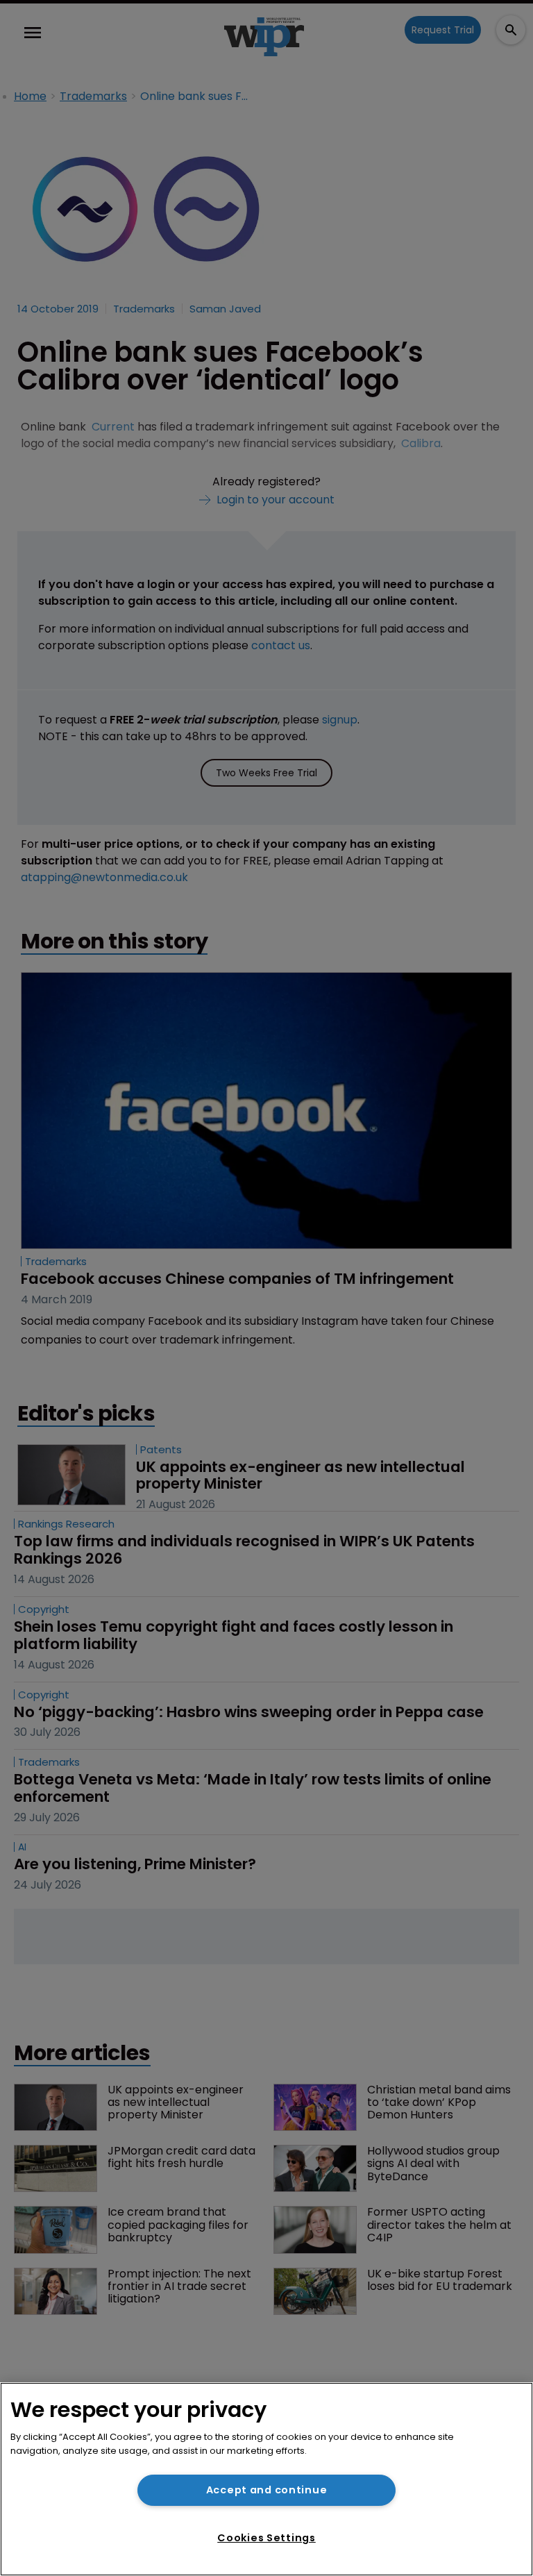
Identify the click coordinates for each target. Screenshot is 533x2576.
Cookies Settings (266, 2538)
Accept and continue (267, 2490)
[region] (266, 2479)
